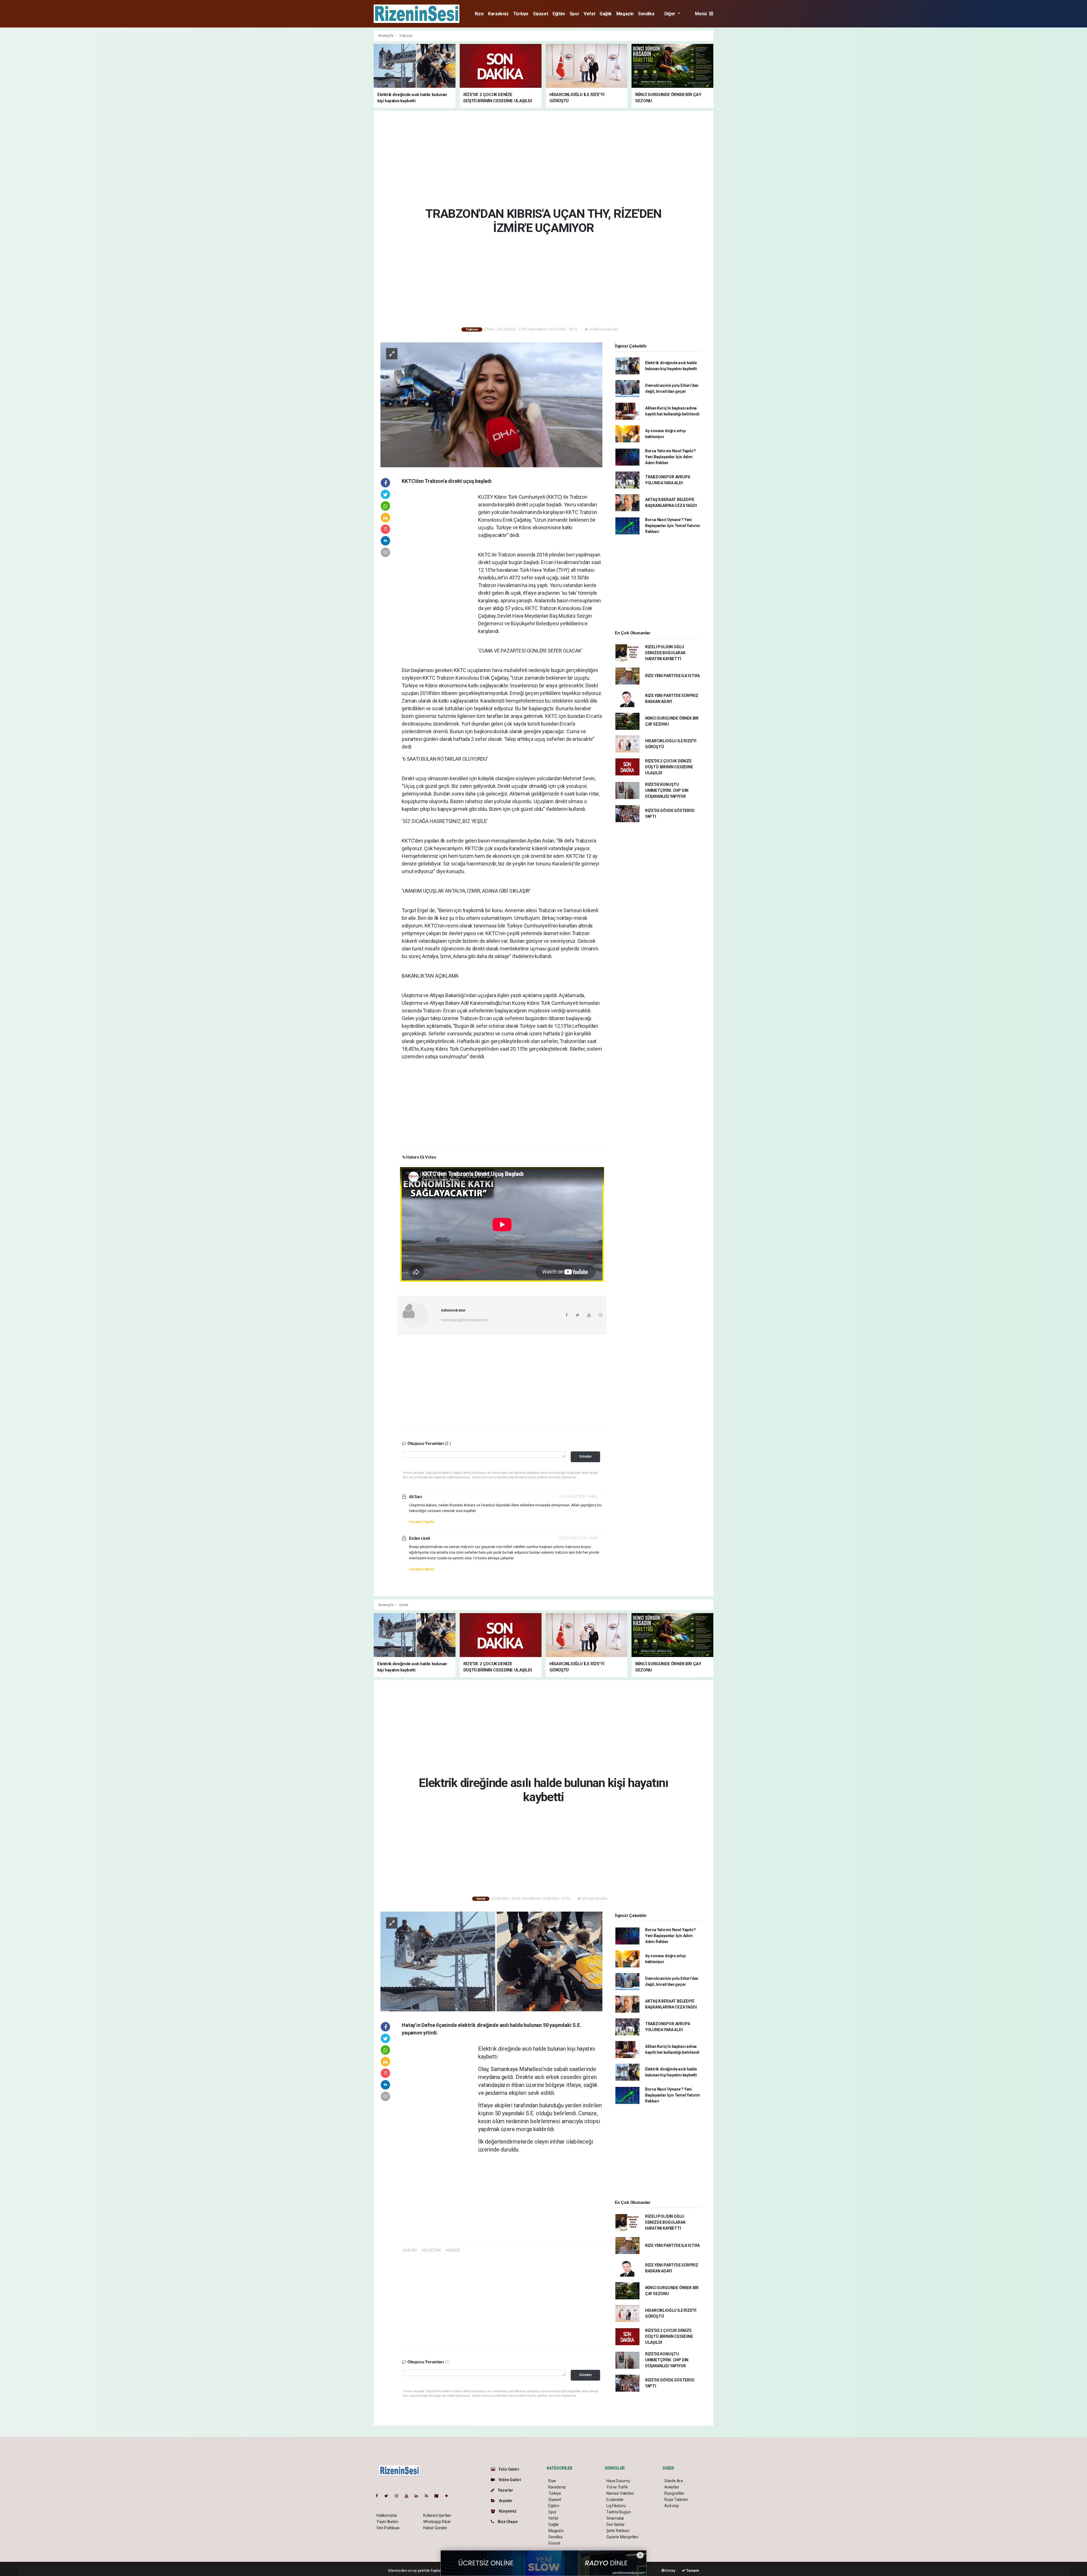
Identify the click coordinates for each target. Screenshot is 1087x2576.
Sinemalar (615, 2518)
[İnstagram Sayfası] (399, 2496)
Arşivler (505, 2501)
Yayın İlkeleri (387, 2522)
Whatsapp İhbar (437, 2522)
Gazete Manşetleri (622, 2537)
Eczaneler (615, 2500)
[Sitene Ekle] (449, 2496)
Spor (574, 14)
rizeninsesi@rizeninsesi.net (465, 1320)
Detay (670, 2570)
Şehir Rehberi (618, 2531)
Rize (479, 14)
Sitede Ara (674, 2481)
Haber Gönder (435, 2528)
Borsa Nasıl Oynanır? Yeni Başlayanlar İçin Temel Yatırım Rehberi (673, 526)
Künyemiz (507, 2511)
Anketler (672, 2487)
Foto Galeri (509, 2469)
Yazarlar (505, 2490)
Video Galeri (509, 2480)
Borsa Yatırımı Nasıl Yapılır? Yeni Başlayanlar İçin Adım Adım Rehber (670, 457)
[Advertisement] (348, 115)
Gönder (586, 1456)
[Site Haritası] (439, 2496)
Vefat (589, 14)
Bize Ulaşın (507, 2522)
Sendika (646, 14)
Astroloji (671, 2506)
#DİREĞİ (453, 2250)
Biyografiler (674, 2493)
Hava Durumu (618, 2481)
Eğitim (559, 14)
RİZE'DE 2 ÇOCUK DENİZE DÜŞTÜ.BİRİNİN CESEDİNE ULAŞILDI (669, 767)
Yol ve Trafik (617, 2487)
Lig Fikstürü (616, 2506)
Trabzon (406, 36)
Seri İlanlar (616, 2524)
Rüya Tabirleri (676, 2500)
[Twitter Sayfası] (389, 2496)
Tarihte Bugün (619, 2512)
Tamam (692, 2570)
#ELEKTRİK (431, 2250)
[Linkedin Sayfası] (419, 2496)
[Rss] (429, 2496)
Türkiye (521, 14)
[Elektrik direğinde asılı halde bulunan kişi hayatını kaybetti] (491, 1961)
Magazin (625, 14)
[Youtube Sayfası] (409, 2496)
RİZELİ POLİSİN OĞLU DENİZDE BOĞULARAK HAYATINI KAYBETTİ (665, 653)
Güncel (554, 2543)
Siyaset (541, 14)
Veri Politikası (388, 2528)
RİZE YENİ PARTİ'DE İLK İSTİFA (672, 676)
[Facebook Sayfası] (379, 2496)
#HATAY (410, 2250)
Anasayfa (386, 36)
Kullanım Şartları (437, 2515)
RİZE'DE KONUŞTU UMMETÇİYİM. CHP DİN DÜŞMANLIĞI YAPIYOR (667, 790)
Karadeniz (498, 14)
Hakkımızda (387, 2515)
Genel (404, 1605)
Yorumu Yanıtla (421, 1522)
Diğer (670, 14)
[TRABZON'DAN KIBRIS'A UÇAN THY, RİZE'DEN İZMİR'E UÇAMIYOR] (491, 404)
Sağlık (606, 14)
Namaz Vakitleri (620, 2493)
